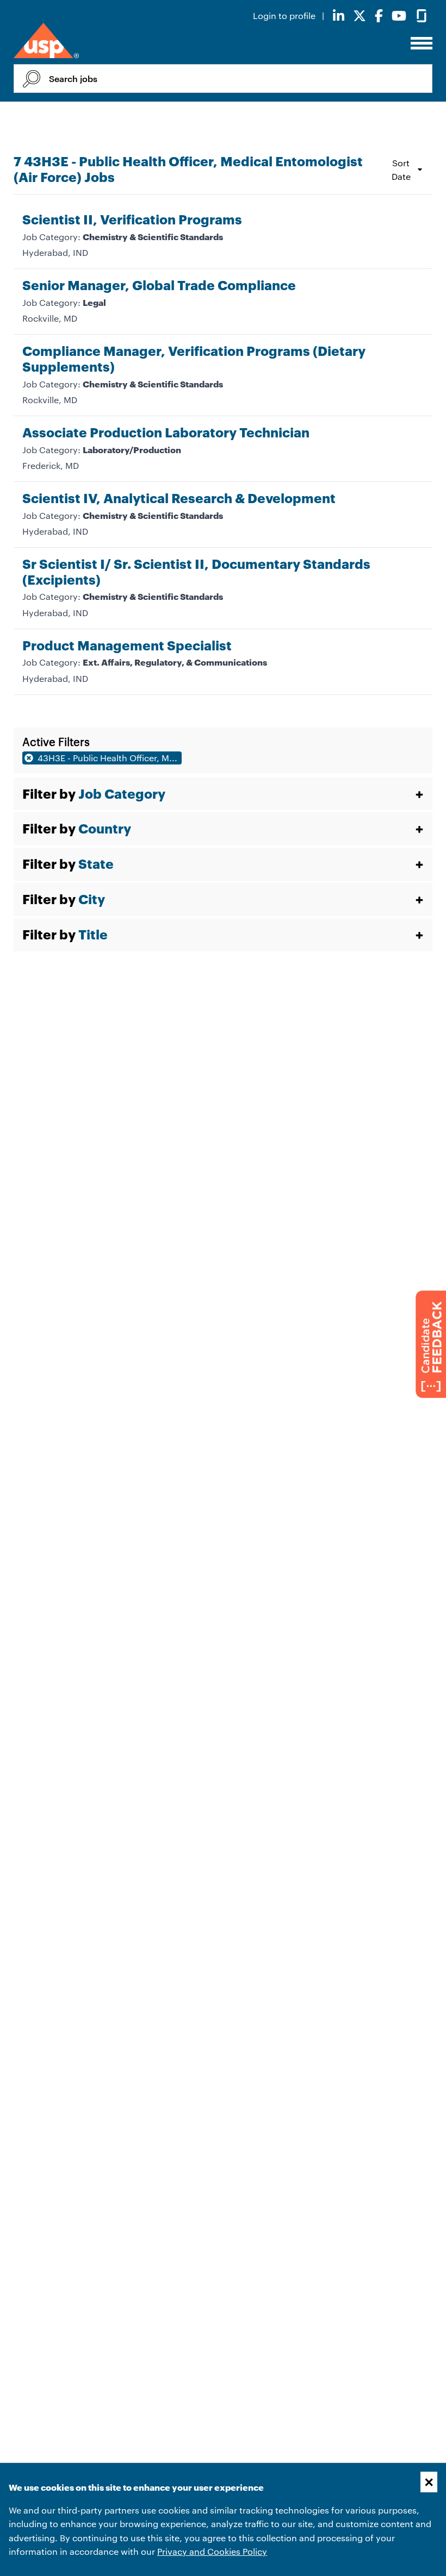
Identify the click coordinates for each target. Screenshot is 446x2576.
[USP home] (46, 41)
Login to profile (285, 15)
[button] (223, 794)
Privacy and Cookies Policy (212, 2551)
